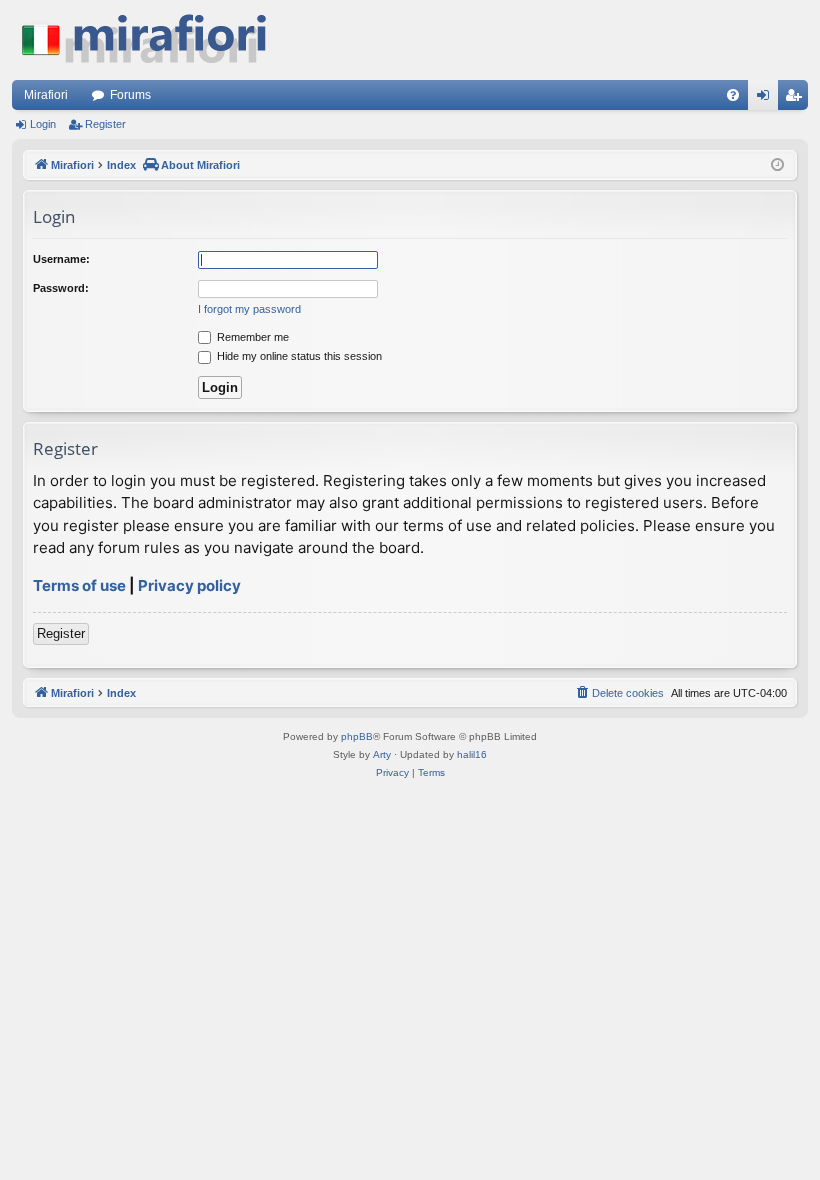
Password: (61, 288)
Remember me (251, 337)
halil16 (472, 754)
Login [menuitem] (767, 99)
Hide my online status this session (298, 356)
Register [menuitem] (797, 99)
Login (43, 124)
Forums (130, 95)
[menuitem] (733, 95)
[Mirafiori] (154, 40)
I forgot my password (249, 309)
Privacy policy (189, 585)
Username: (61, 259)
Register (105, 124)
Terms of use (79, 585)
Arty (382, 754)
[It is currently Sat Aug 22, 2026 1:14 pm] (777, 165)
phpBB (357, 736)
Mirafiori (46, 95)
